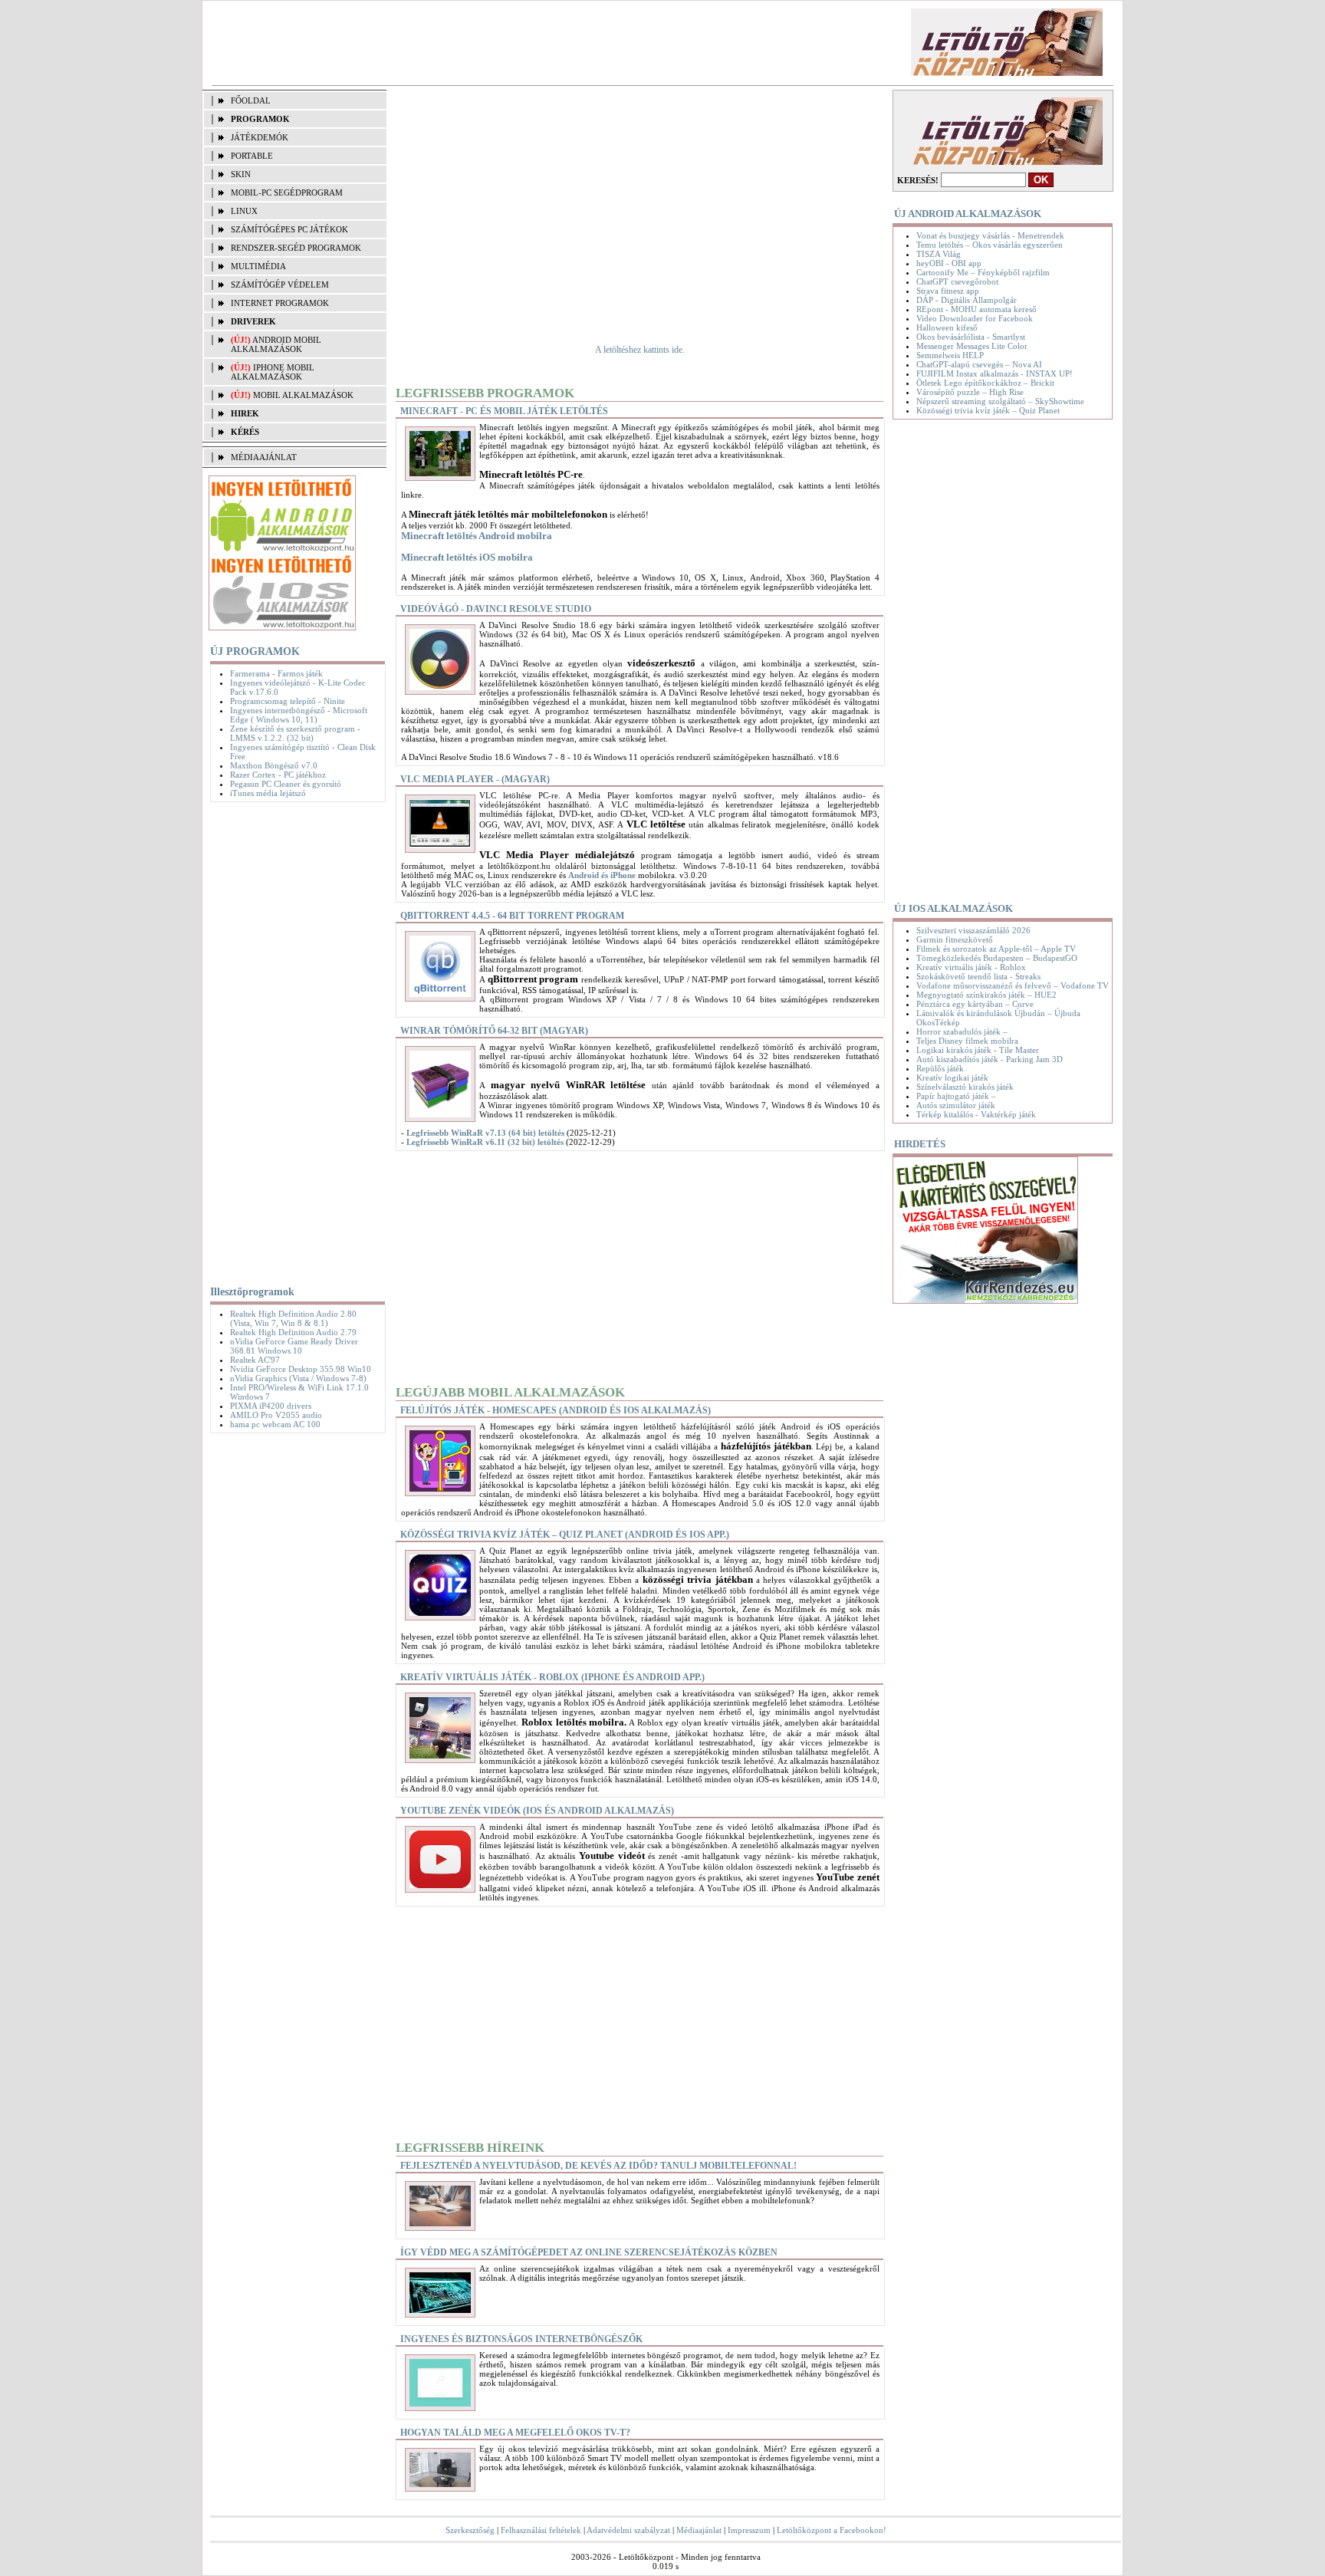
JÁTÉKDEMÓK (260, 137)
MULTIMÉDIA (258, 266)
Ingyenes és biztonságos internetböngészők (521, 2339)
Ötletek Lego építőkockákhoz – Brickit (985, 383)
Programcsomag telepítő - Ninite (288, 701)
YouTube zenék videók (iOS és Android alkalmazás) (537, 1811)
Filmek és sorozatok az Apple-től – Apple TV (996, 949)
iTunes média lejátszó (268, 793)
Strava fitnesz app (948, 291)
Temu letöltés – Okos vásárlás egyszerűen (990, 245)
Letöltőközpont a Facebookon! (832, 2530)
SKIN (241, 174)
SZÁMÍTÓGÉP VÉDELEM (280, 285)
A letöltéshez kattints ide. (640, 350)
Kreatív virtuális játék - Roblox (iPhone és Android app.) (552, 1677)
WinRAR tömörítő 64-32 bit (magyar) (494, 1031)
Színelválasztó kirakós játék (965, 1087)
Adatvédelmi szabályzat (628, 2530)
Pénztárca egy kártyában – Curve (975, 1004)
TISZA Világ (939, 254)
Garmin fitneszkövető (955, 939)
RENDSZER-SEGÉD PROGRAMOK (296, 248)
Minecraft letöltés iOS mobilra (467, 557)
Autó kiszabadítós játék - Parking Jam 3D (990, 1059)
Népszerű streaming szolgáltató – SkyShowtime (1000, 401)
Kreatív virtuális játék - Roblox (971, 967)
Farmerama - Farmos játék (276, 673)
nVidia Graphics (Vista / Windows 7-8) (298, 1378)
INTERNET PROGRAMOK (280, 303)
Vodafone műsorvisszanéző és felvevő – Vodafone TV (1013, 985)
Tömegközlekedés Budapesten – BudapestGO (997, 958)
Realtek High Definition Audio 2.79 (293, 1332)
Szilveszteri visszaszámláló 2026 (973, 930)
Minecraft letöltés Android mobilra (477, 536)
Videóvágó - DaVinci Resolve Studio (496, 609)
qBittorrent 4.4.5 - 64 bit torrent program (512, 916)
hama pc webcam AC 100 (275, 1424)
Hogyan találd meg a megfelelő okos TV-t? (515, 2433)
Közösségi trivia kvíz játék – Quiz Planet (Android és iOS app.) (565, 1535)
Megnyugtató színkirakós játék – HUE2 (986, 995)
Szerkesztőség (470, 2530)
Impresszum (749, 2530)
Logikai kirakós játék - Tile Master (978, 1050)
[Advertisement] (481, 43)
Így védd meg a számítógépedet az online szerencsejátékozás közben (589, 2252)
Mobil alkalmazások (303, 395)
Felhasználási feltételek (541, 2530)
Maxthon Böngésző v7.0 (274, 765)
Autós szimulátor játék (956, 1105)
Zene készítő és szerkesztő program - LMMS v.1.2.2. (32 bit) (295, 733)
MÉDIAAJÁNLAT (264, 457)
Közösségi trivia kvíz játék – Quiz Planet (988, 410)
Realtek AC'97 (255, 1360)
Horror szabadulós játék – (962, 1031)
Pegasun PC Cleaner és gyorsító (286, 784)
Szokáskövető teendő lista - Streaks (978, 976)
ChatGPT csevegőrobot (957, 281)
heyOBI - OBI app (949, 263)
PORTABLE (252, 156)
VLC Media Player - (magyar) (475, 779)
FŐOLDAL (251, 100)
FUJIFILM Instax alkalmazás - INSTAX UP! (995, 373)
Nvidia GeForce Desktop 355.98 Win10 (301, 1369)
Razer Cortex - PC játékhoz (278, 775)
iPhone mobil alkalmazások (273, 372)
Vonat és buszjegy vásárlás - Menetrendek (990, 235)
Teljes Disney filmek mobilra (967, 1041)
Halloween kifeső (947, 327)
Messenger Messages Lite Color (972, 346)
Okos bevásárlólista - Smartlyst (971, 337)
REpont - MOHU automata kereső (976, 309)
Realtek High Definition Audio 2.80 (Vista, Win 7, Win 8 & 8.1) (293, 1318)
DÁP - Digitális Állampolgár (967, 300)
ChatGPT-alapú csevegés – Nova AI (979, 364)
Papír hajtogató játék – (956, 1096)
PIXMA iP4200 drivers (271, 1406)
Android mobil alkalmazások (276, 344)
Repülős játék (940, 1068)
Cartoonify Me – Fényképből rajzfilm (983, 272)
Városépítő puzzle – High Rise (970, 392)
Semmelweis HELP (950, 355)
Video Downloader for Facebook (975, 318)
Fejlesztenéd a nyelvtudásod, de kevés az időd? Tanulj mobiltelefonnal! (598, 2166)
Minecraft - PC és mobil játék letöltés (504, 411)
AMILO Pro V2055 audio (276, 1415)
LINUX (244, 211)
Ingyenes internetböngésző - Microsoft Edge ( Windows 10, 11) (299, 715)
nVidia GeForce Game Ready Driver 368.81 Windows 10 (294, 1346)
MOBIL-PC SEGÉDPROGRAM (287, 192)
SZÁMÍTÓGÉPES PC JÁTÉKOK (289, 229)
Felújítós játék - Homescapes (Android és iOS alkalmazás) (556, 1410)
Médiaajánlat (699, 2530)
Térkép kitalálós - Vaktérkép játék (976, 1114)
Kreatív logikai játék (952, 1077)
